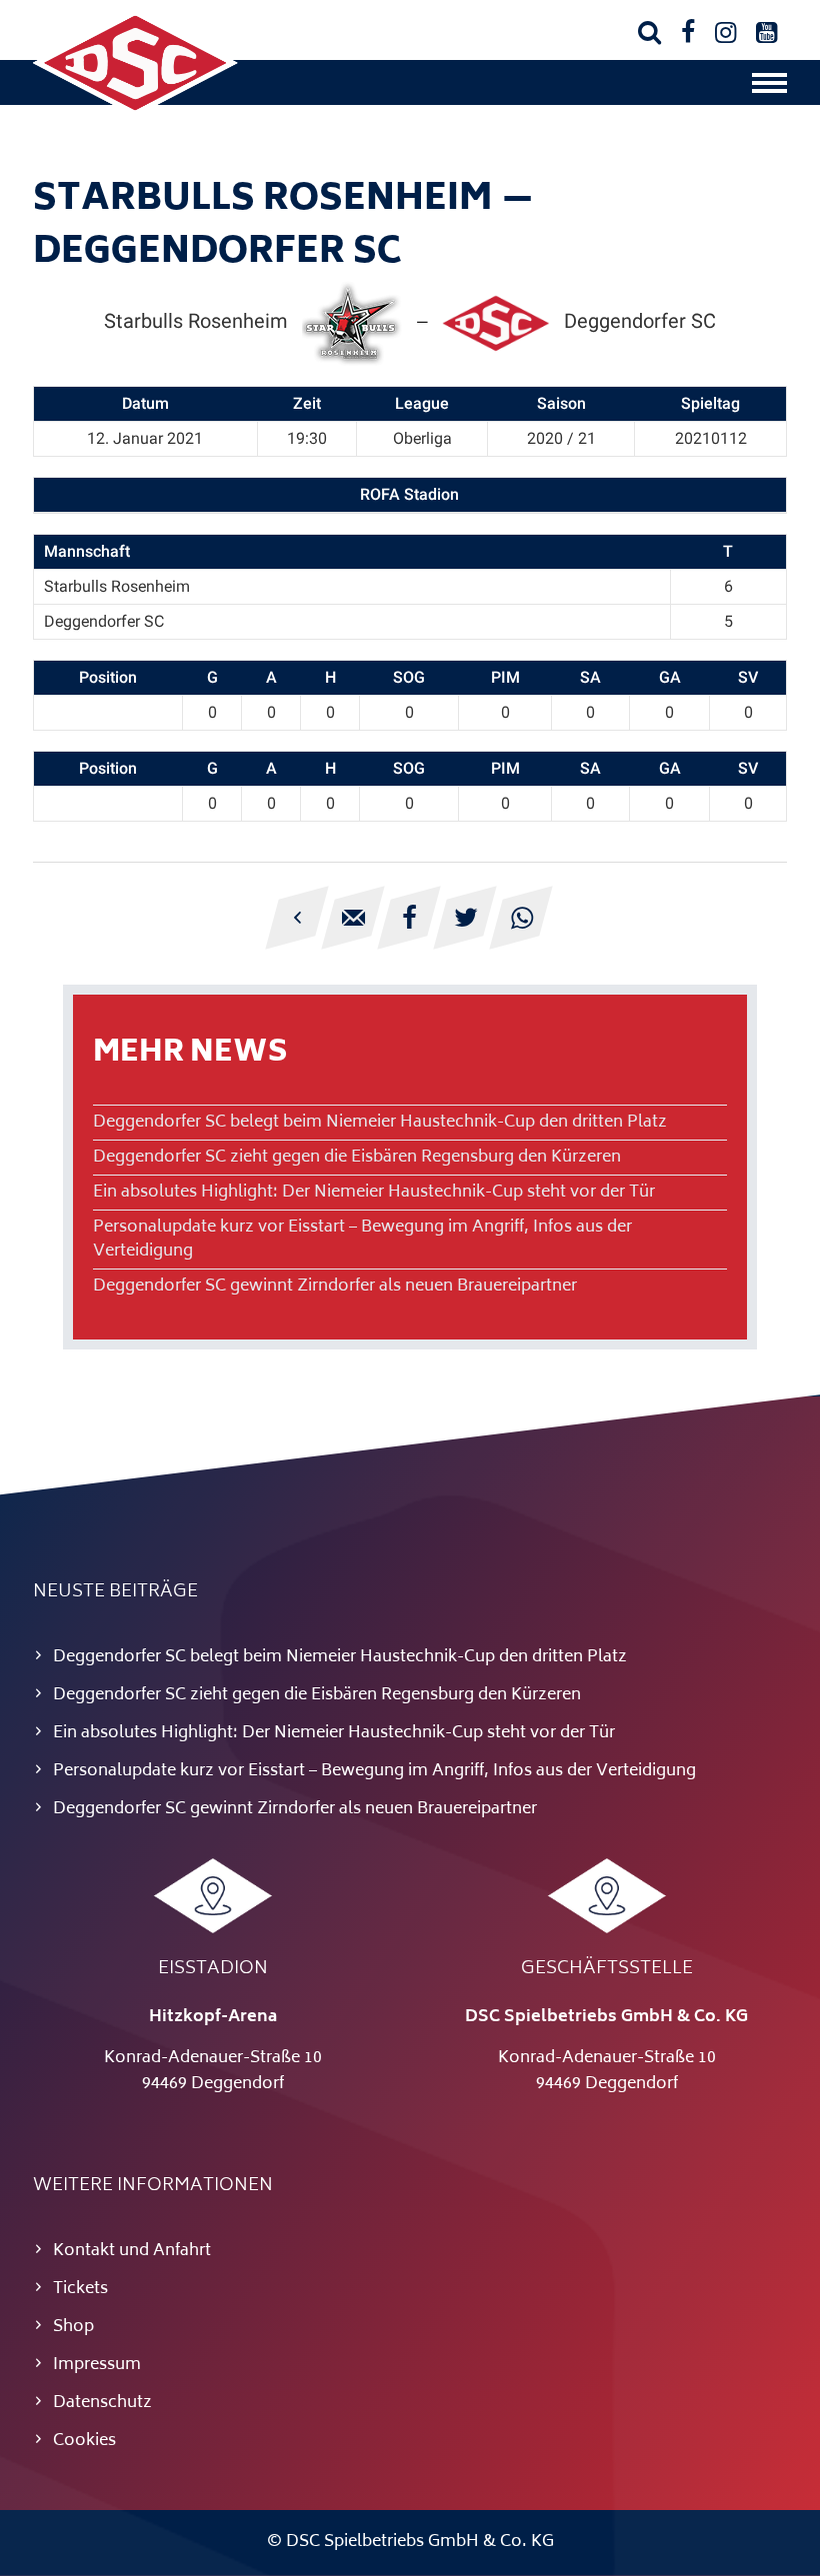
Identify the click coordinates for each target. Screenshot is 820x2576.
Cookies (84, 2441)
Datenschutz (102, 2403)
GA (670, 677)
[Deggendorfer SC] (135, 112)
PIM (505, 677)
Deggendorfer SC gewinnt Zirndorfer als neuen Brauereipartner (335, 1287)
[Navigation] (769, 88)
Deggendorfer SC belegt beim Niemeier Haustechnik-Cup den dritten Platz (380, 1123)
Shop (73, 2327)
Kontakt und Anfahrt (132, 2251)
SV (748, 677)
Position (108, 677)
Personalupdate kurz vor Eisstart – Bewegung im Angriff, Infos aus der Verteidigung (362, 1240)
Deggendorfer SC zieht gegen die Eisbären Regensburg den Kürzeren (357, 1158)
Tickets (80, 2289)
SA (590, 677)
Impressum (97, 2365)
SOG (409, 677)
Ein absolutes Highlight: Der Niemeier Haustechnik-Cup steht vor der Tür (374, 1193)
